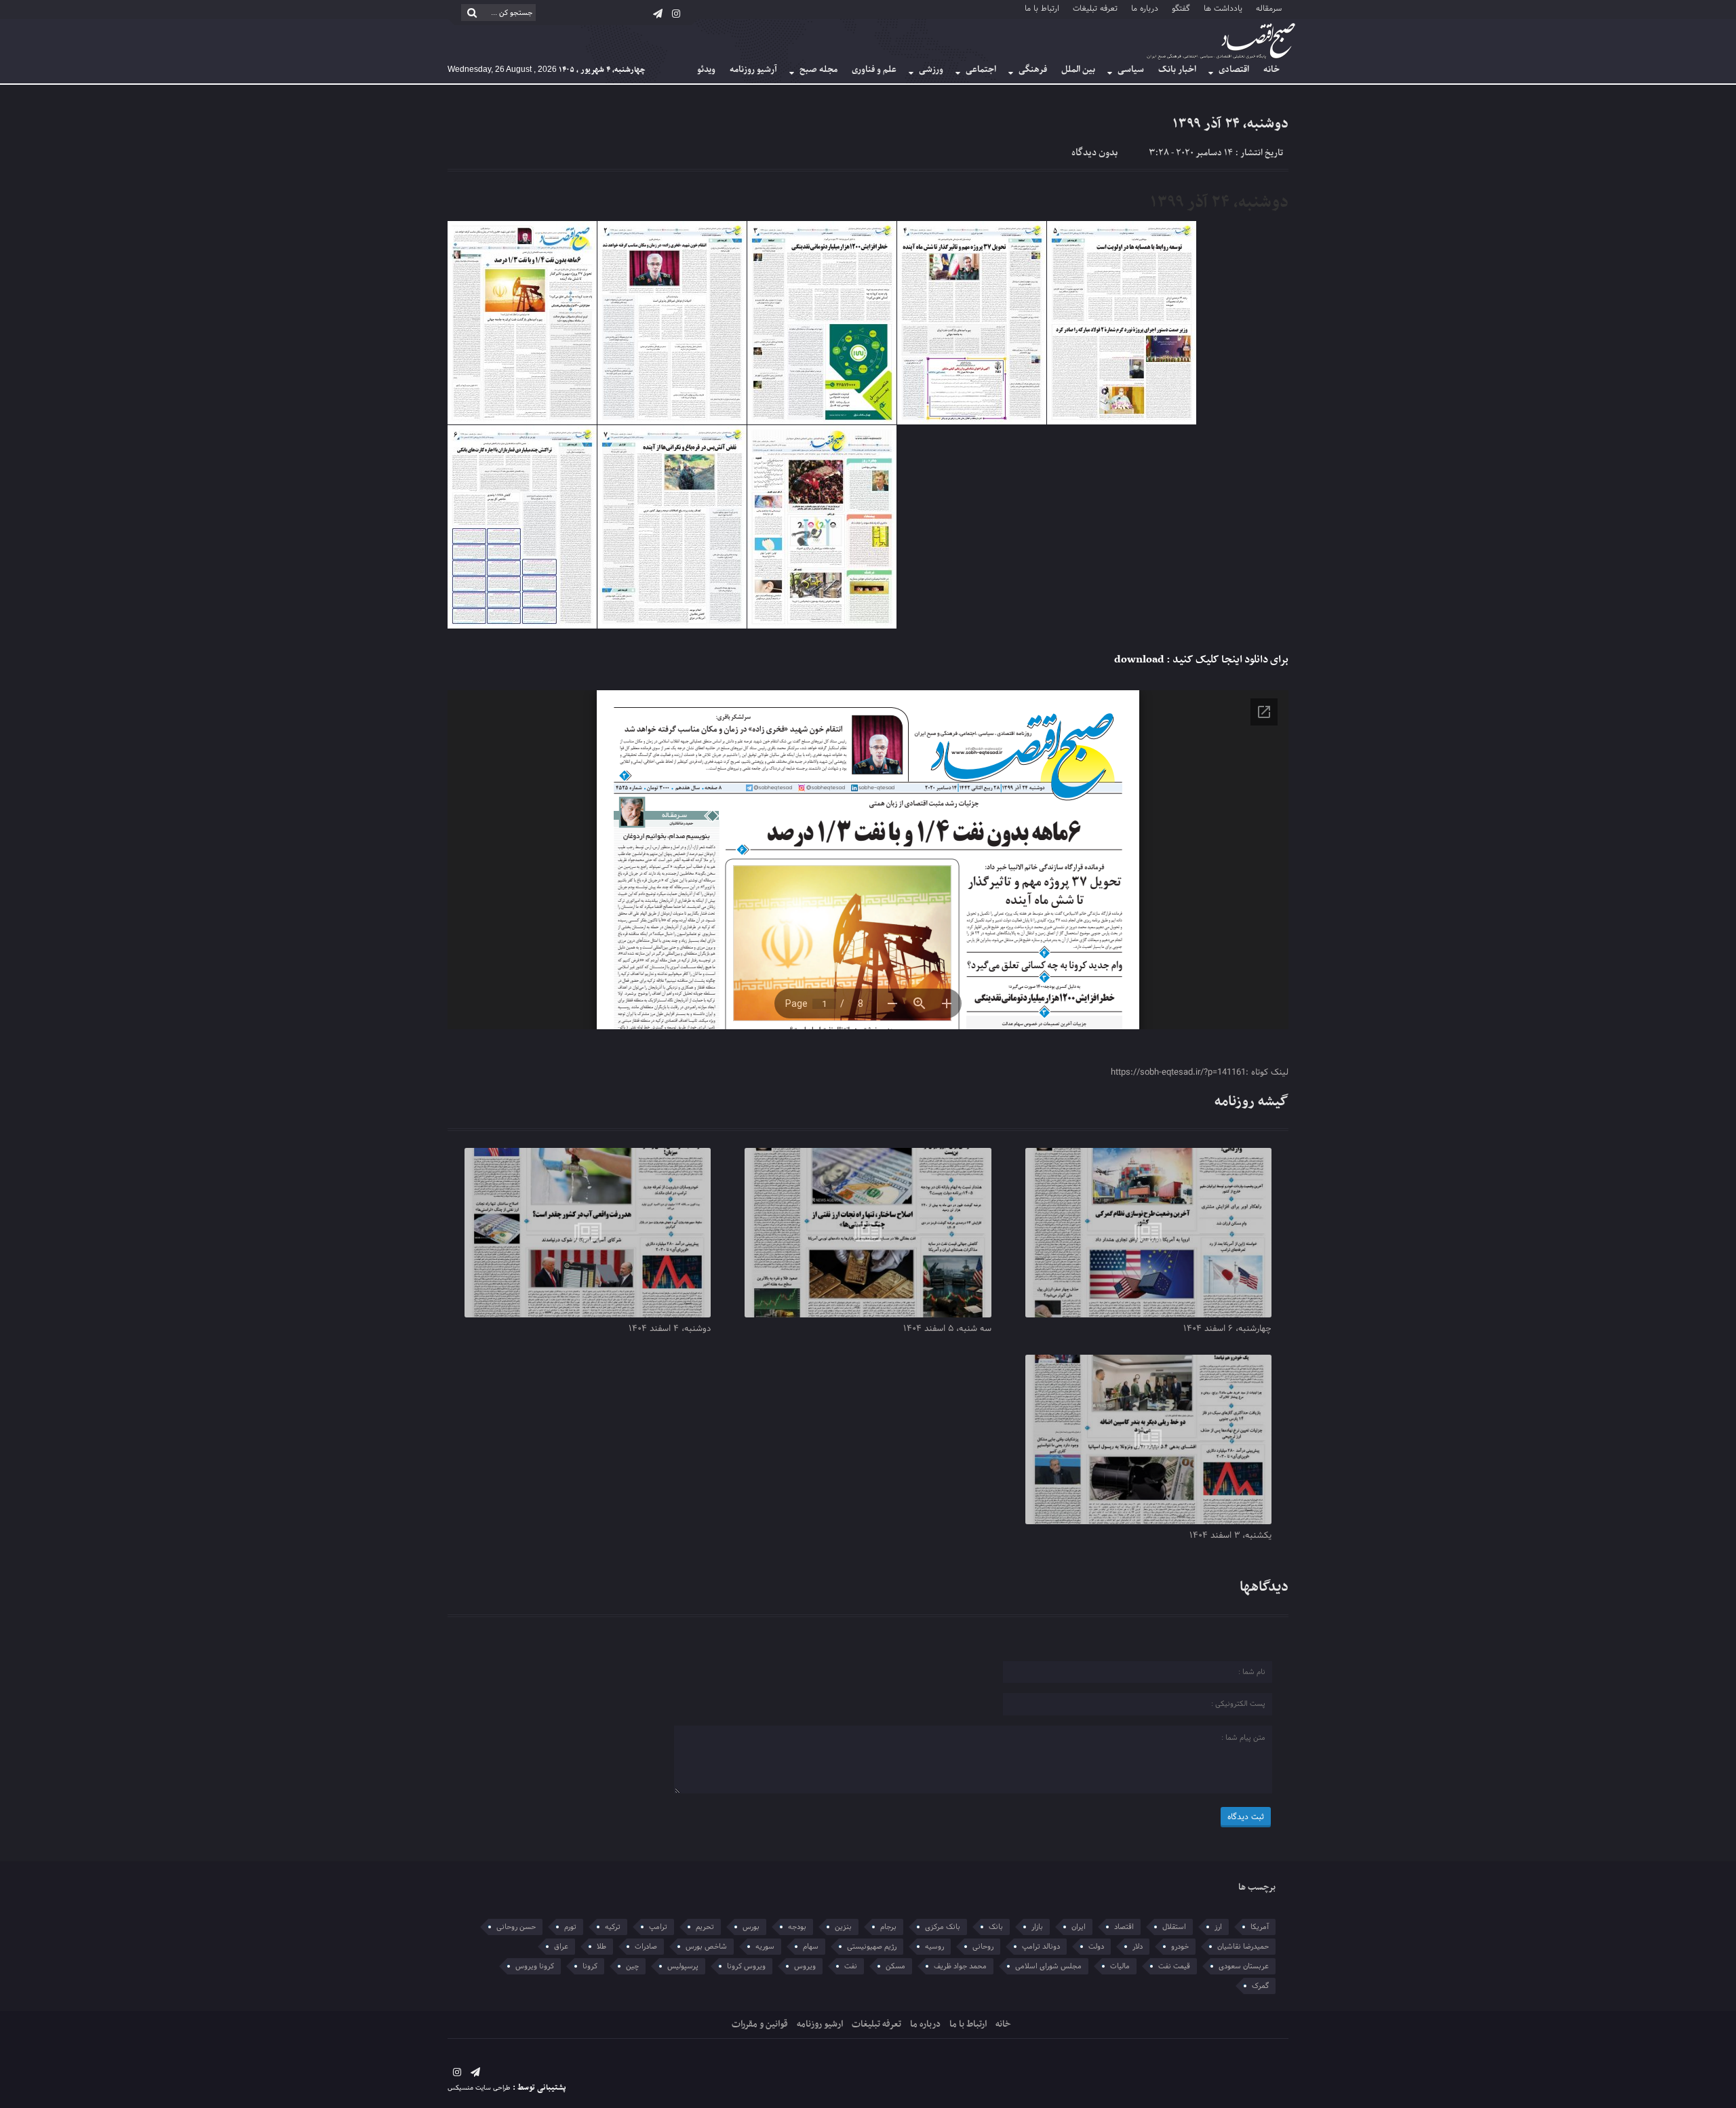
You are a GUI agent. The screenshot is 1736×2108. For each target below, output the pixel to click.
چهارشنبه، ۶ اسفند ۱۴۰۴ (1227, 1329)
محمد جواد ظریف (960, 1966)
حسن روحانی (516, 1927)
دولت (1096, 1947)
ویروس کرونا (746, 1966)
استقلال (1174, 1927)
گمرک (1260, 1986)
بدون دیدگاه (1094, 153)
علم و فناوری (874, 69)
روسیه (934, 1947)
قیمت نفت (1174, 1966)
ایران (1079, 1927)
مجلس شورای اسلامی (1048, 1966)
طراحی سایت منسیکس (479, 2088)
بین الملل (1078, 69)
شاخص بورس (706, 1947)
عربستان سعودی (1244, 1966)
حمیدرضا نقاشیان (1243, 1947)
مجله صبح (818, 69)
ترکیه (613, 1927)
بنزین (843, 1927)
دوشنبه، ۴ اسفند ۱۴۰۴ (670, 1329)
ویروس (805, 1966)
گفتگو (1181, 8)
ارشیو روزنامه (820, 2024)
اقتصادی (1234, 69)
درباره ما (1145, 8)
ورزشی (931, 69)
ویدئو (706, 69)
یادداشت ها (1223, 8)
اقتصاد (1124, 1927)
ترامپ (658, 1927)
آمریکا (1260, 1927)
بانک (996, 1927)
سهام (811, 1947)
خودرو (1180, 1947)
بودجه (797, 1927)
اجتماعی (981, 69)
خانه (1271, 69)
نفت (851, 1966)
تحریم (705, 1927)
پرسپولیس (683, 1966)
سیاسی (1131, 69)
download (1139, 660)
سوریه (765, 1947)
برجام (888, 1927)
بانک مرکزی (943, 1927)
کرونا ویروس (535, 1966)
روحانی (983, 1947)
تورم (570, 1927)
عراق (561, 1947)
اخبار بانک (1177, 69)
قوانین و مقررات (760, 2024)
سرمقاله (1269, 8)
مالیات (1120, 1966)
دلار (1138, 1947)
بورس (751, 1927)
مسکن (895, 1966)
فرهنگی (1033, 69)
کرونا (590, 1966)
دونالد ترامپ (1041, 1947)
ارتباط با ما (1042, 8)
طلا (601, 1947)
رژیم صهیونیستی (872, 1947)
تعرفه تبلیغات (1095, 8)
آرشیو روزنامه (753, 69)
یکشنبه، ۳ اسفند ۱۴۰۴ (1230, 1536)
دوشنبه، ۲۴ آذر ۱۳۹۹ (1230, 124)
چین (632, 1966)
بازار (1037, 1927)
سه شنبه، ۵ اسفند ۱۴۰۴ (947, 1329)
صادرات (646, 1947)
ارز (1218, 1927)
